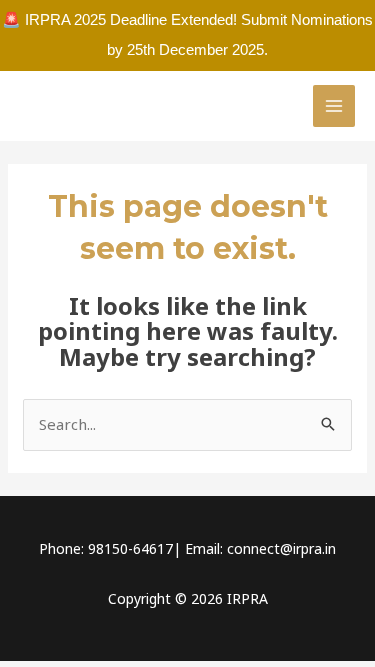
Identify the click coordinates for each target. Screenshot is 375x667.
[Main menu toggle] (334, 106)
